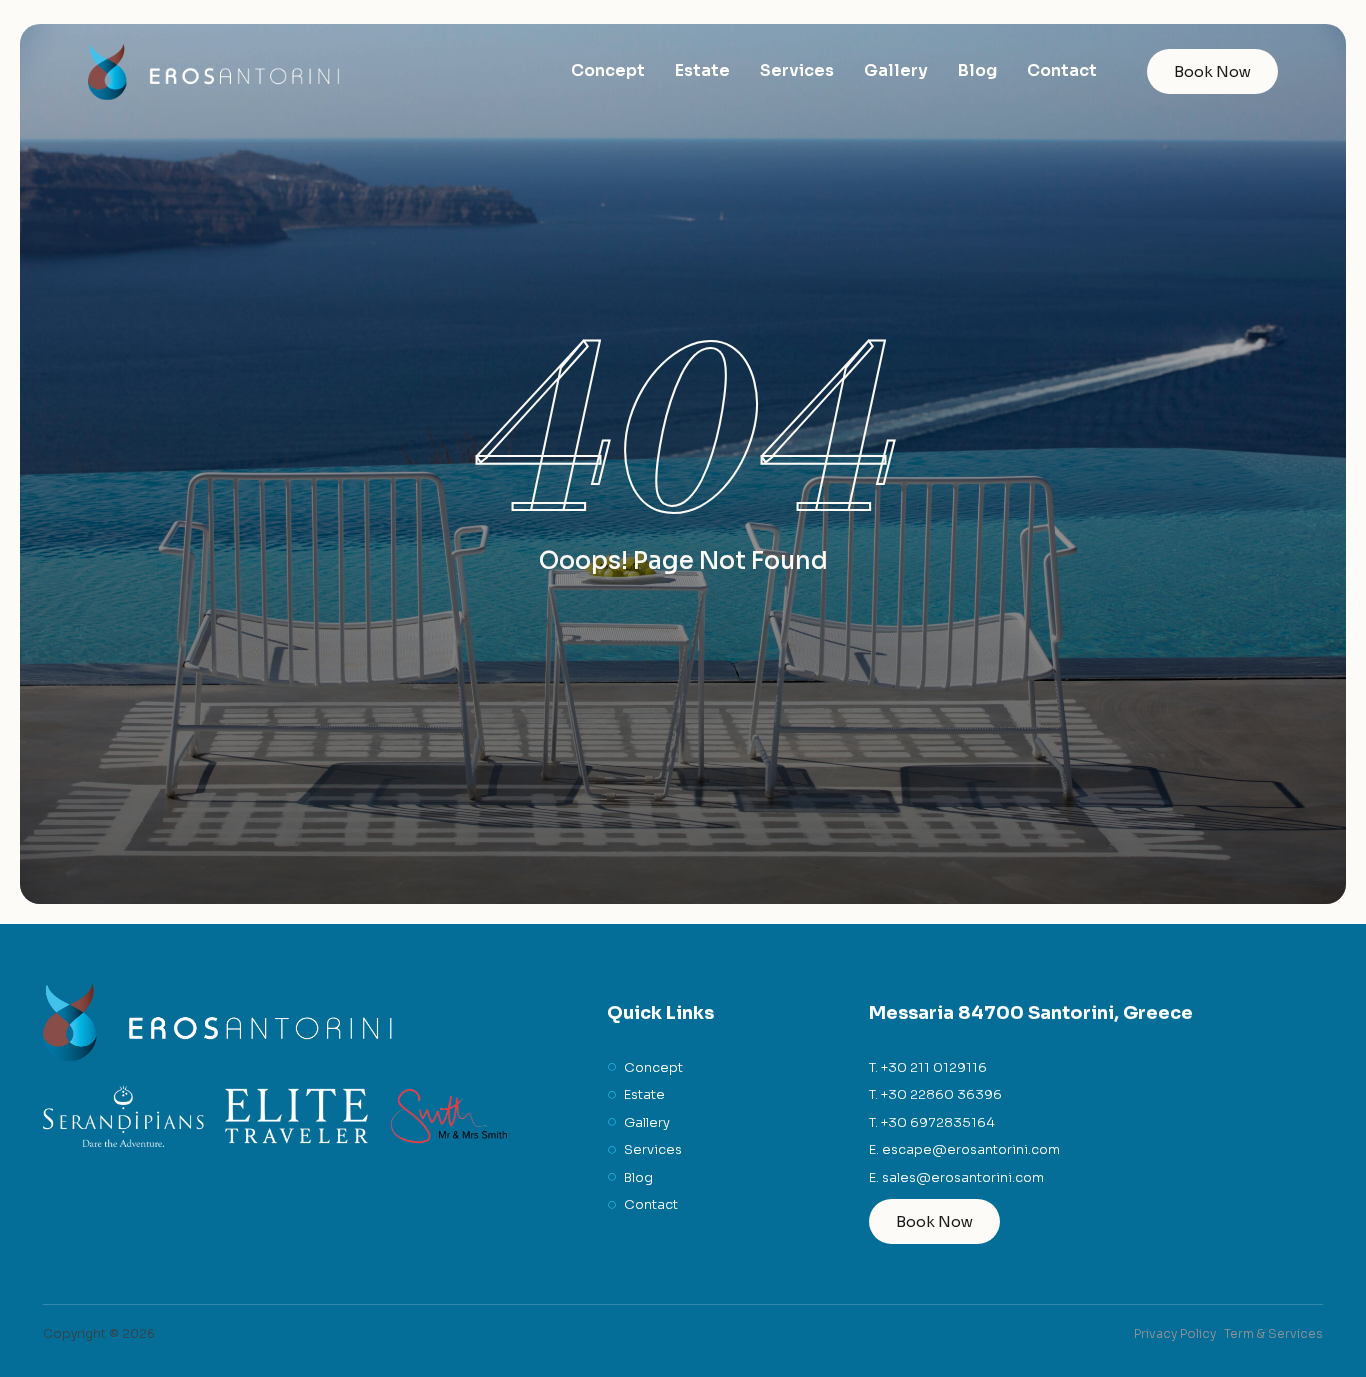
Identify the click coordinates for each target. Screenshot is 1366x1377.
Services (797, 70)
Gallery (896, 70)
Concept (608, 70)
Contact (1062, 70)
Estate (702, 70)
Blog (977, 70)
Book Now (1212, 71)
